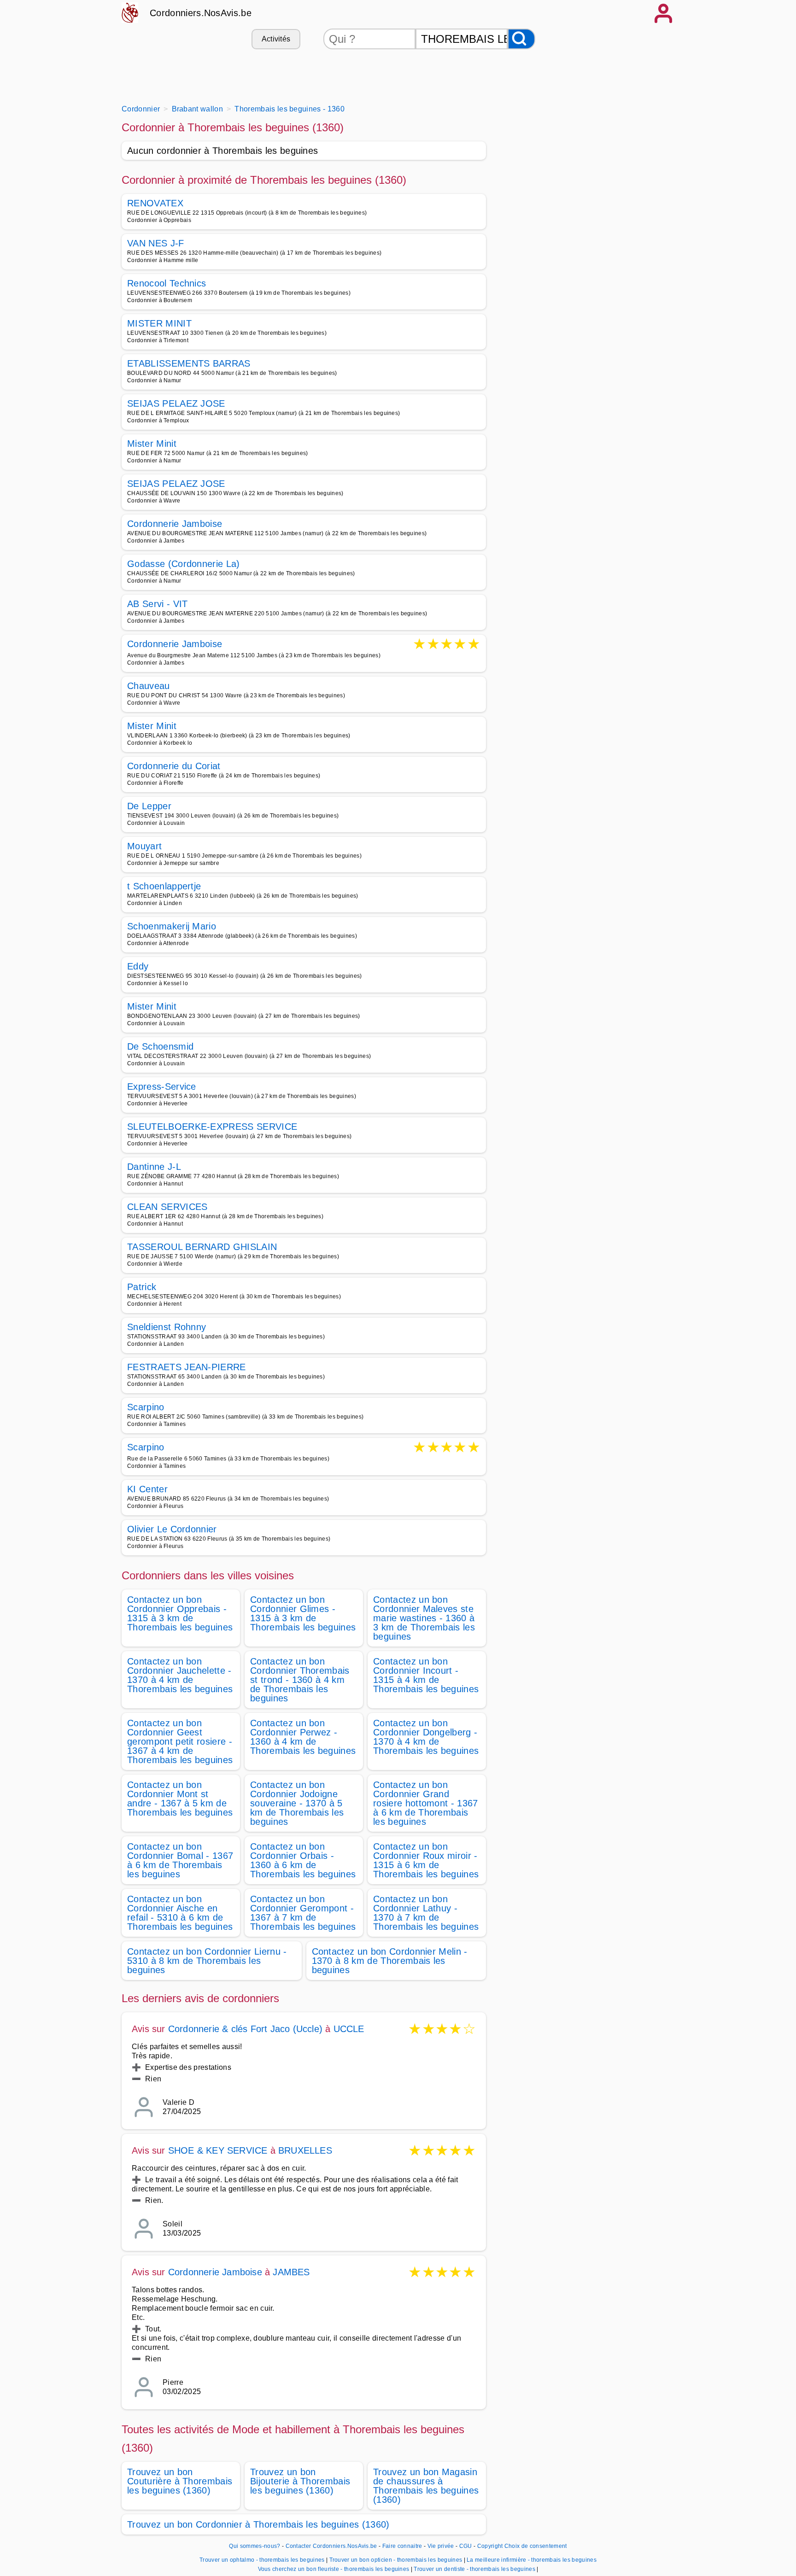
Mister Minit (152, 444)
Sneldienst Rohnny (167, 1327)
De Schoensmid (160, 1046)
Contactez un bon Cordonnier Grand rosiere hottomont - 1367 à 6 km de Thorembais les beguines (426, 1803)
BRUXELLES (305, 2150)
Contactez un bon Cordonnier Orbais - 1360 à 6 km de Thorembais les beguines (303, 1860)
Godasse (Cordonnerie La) (184, 564)
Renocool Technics (167, 283)
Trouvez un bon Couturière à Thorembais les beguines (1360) (180, 2481)
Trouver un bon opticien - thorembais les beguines (396, 2560)
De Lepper (149, 806)
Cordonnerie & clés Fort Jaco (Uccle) (245, 2029)
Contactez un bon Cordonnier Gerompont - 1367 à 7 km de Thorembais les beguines (303, 1913)
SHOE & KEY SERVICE (218, 2150)
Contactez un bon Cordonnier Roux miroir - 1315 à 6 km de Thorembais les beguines (426, 1860)
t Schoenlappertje (164, 886)
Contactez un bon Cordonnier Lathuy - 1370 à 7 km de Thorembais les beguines (426, 1913)
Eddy (138, 966)
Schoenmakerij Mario (172, 926)
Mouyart (144, 846)
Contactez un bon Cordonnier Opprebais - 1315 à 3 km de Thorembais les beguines (180, 1613)
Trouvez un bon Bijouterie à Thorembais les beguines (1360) (300, 2481)
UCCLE (349, 2029)
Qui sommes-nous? (255, 2546)
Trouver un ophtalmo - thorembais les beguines (262, 2560)
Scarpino (146, 1407)
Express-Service (162, 1086)
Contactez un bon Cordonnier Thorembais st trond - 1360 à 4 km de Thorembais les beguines (300, 1680)
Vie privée (441, 2546)
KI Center (147, 1489)
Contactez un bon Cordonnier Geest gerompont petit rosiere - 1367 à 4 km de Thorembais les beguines (180, 1741)
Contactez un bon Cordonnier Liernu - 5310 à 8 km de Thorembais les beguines (207, 1961)
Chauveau (149, 686)
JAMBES (291, 2272)
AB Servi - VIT (157, 604)
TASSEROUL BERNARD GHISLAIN (202, 1247)
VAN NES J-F (156, 243)
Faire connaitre (402, 2546)
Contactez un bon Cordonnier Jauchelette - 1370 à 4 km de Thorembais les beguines (180, 1675)
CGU (466, 2546)
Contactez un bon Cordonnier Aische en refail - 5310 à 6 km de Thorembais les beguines (180, 1913)
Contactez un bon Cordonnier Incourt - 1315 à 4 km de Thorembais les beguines (426, 1675)
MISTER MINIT (159, 323)
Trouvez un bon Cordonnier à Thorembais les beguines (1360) (258, 2524)
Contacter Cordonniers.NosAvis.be (331, 2546)
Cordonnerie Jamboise (175, 524)
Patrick (142, 1287)
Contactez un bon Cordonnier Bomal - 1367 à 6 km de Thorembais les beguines (180, 1860)
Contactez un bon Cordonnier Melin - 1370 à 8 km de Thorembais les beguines (390, 1961)
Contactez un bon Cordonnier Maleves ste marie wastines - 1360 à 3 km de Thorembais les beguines (424, 1618)
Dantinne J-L (154, 1167)
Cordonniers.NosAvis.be (201, 13)
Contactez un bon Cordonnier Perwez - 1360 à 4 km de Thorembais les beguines (303, 1737)
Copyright (490, 2546)
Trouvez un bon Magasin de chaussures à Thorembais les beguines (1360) (426, 2486)
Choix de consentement (536, 2546)
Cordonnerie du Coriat (174, 766)
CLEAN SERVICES (167, 1207)
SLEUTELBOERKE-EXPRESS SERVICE (212, 1127)
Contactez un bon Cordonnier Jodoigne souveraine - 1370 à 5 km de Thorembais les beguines (297, 1803)
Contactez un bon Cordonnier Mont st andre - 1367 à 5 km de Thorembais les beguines (180, 1799)
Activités (276, 39)
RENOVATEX (155, 203)
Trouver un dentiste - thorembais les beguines (474, 2569)
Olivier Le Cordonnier (172, 1529)
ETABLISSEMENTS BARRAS (189, 363)
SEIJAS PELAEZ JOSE (176, 403)
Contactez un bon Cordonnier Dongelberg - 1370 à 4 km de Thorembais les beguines (426, 1737)
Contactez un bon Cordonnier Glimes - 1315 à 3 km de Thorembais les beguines (303, 1613)
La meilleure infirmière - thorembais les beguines (532, 2560)
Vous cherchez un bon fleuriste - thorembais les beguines (334, 2569)
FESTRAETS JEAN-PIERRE (187, 1367)
